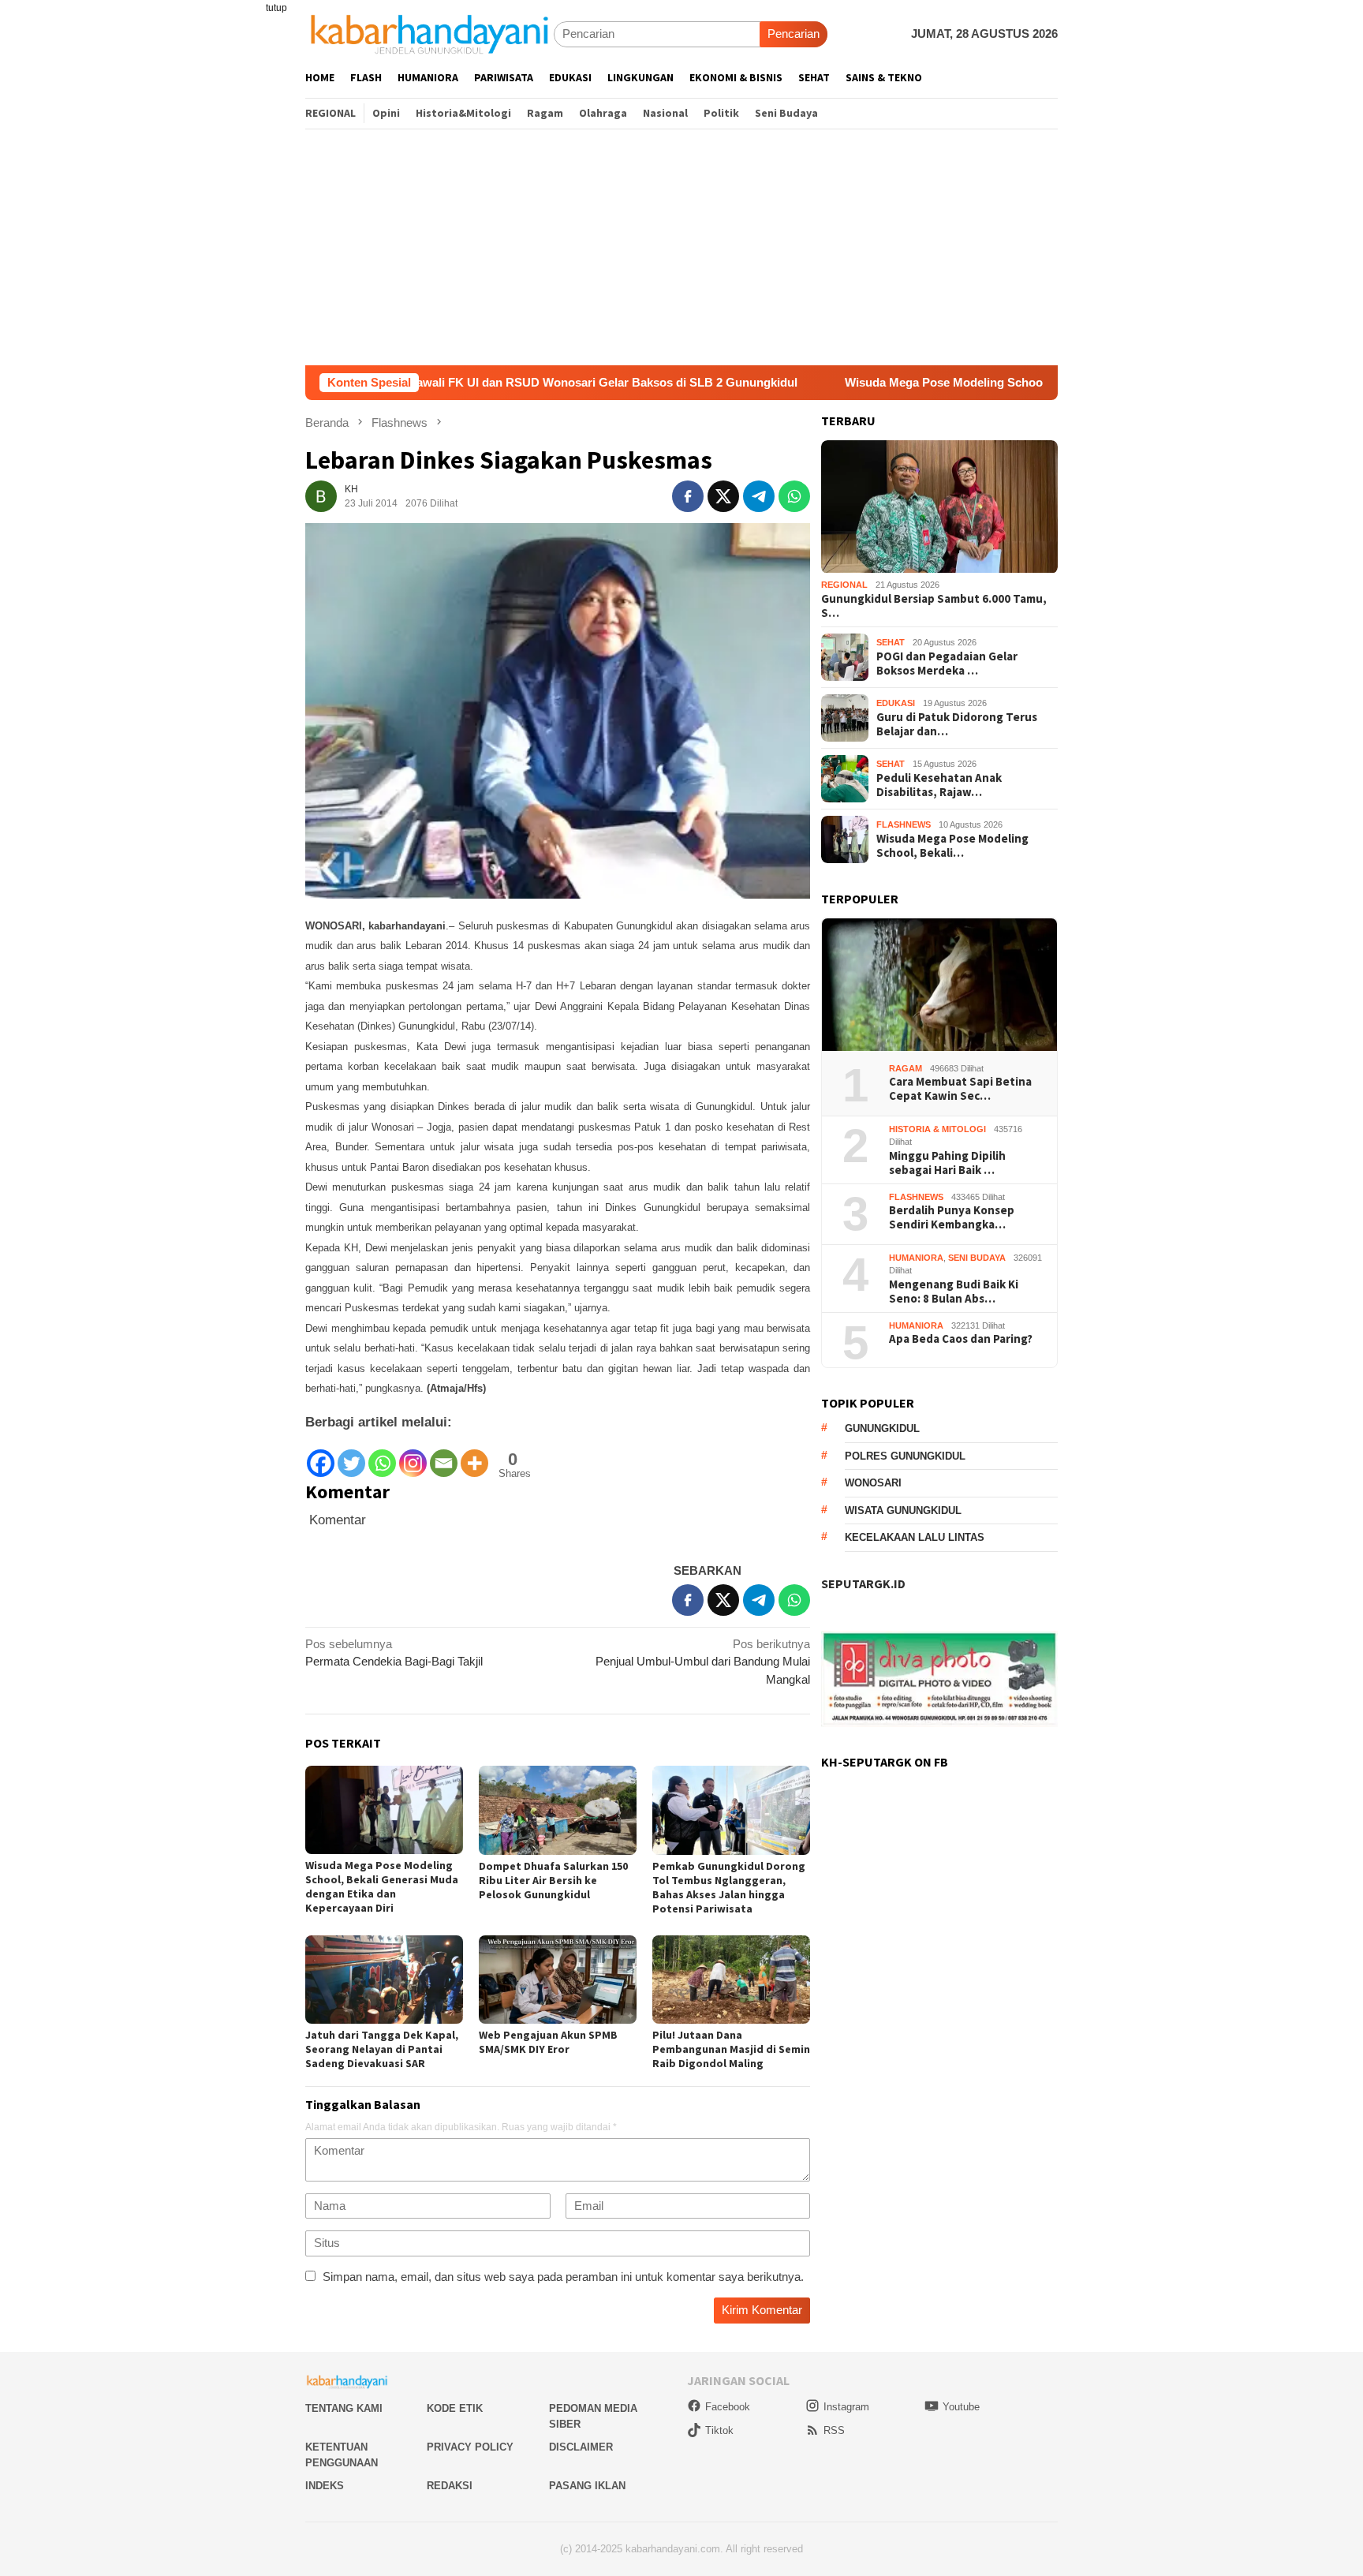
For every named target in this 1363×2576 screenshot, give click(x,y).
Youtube (961, 2407)
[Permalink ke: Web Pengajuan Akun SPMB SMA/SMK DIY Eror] (558, 1980)
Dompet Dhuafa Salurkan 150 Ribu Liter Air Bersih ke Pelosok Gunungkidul (553, 1880)
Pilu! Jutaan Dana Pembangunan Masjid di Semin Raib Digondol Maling (731, 2049)
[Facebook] (321, 1455)
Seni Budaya (977, 1258)
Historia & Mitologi (937, 1129)
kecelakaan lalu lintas (915, 1538)
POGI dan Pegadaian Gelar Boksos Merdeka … (947, 664)
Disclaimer (581, 2447)
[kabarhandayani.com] (429, 34)
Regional (844, 585)
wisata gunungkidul (903, 1510)
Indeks (325, 2486)
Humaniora (916, 1258)
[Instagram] (413, 1455)
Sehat (891, 643)
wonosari (873, 1484)
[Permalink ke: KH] (321, 495)
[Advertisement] (681, 247)
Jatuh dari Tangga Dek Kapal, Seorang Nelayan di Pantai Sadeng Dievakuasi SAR (382, 2049)
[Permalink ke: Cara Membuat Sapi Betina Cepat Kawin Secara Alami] (939, 985)
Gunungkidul (882, 1429)
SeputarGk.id (863, 1584)
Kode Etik (455, 2408)
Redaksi (450, 2486)
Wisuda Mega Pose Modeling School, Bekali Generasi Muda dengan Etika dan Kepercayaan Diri (982, 382)
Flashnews (904, 825)
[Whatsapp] (382, 1455)
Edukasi (896, 704)
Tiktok (719, 2430)
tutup (276, 8)
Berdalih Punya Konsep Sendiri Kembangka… (952, 1218)
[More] (474, 1455)
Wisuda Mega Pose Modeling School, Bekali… (952, 846)
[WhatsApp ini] (794, 496)
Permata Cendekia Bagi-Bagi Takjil (394, 1653)
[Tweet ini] (723, 496)
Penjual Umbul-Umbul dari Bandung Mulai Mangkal (703, 1662)
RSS (834, 2430)
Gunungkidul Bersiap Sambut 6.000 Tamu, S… (934, 606)
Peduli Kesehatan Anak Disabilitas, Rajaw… (939, 785)
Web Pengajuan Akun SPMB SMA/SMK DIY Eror (548, 2042)
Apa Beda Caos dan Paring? (961, 1340)
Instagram (846, 2407)
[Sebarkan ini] (688, 496)
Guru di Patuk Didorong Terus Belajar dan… (957, 724)
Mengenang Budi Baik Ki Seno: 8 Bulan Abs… (954, 1292)
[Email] (444, 1455)
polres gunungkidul (905, 1456)
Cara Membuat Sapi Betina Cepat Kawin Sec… (960, 1090)
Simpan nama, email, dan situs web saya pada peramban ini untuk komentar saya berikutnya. (563, 2277)
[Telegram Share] (759, 496)
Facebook (728, 2407)
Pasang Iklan (587, 2486)
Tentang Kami (344, 2408)
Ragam (906, 1068)
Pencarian (794, 34)
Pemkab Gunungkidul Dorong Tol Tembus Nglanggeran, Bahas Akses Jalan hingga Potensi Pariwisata (729, 1887)
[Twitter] (351, 1455)
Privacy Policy (470, 2447)
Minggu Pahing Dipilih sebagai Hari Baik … (947, 1163)
